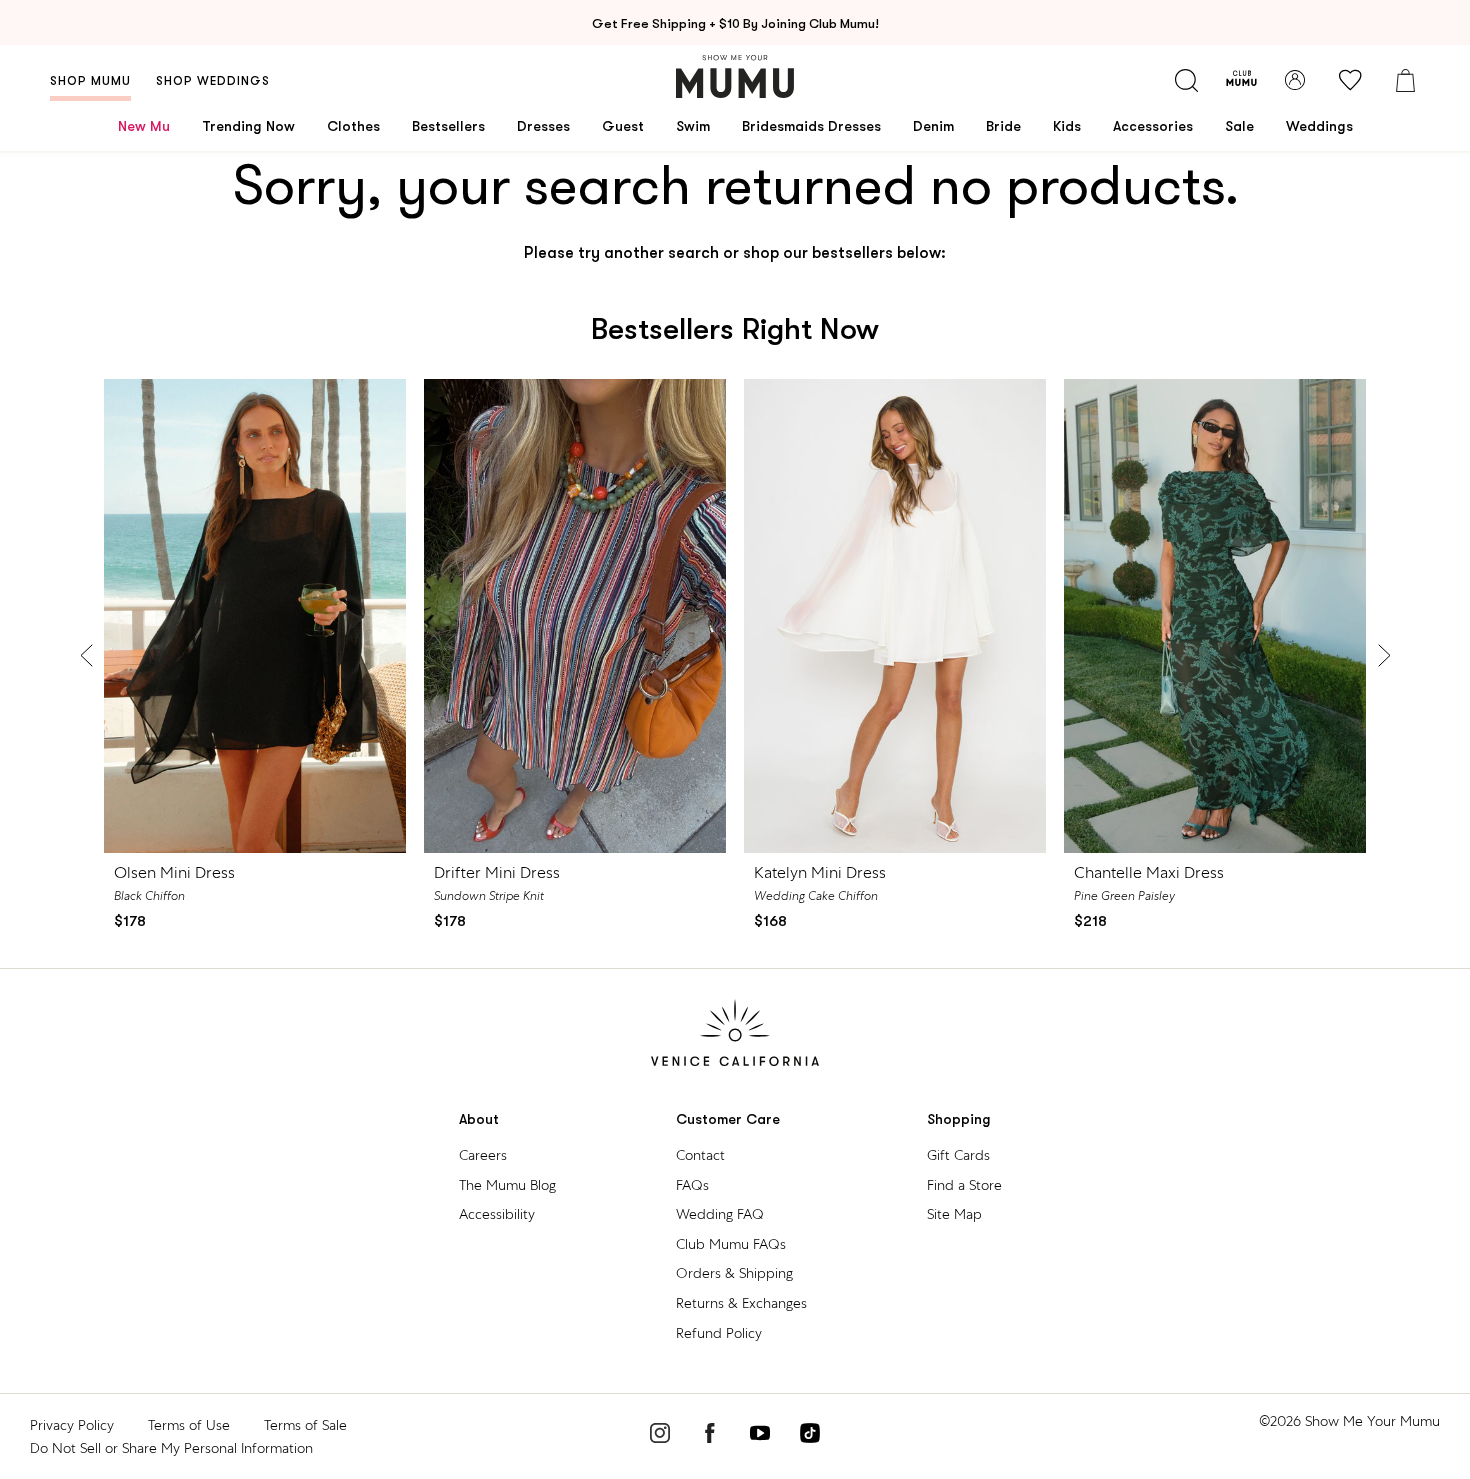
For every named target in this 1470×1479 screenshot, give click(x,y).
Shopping (959, 1119)
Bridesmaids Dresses (811, 126)
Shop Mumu (90, 81)
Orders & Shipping (734, 1273)
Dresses (543, 126)
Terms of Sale (305, 1425)
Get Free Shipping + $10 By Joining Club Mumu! (735, 23)
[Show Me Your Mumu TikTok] (810, 1436)
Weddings (1319, 126)
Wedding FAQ (720, 1214)
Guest (623, 126)
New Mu (144, 126)
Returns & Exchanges (741, 1303)
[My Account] (1295, 80)
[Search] (1186, 80)
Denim (933, 126)
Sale (1239, 126)
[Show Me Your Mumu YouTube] (760, 1436)
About (479, 1119)
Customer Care (728, 1119)
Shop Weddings (213, 81)
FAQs (692, 1185)
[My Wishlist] (1350, 80)
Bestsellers (448, 126)
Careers (483, 1155)
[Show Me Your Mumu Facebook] (710, 1436)
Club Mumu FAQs (731, 1244)
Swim (693, 126)
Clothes (353, 126)
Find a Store (964, 1185)
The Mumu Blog (507, 1185)
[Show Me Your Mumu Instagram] (660, 1436)
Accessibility (497, 1214)
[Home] (735, 76)
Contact (700, 1155)
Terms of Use (189, 1425)
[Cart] (1405, 80)
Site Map (954, 1214)
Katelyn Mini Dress (820, 872)
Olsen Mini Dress (174, 872)
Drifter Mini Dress (497, 872)
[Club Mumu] (1241, 80)
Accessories (1153, 126)
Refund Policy (719, 1333)
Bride (1003, 126)
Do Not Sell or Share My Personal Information (171, 1448)
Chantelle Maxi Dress (1149, 872)
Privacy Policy (72, 1425)
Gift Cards (958, 1155)
